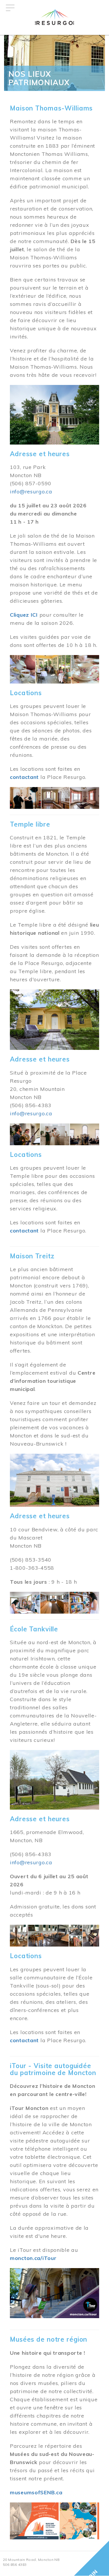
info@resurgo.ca (31, 492)
